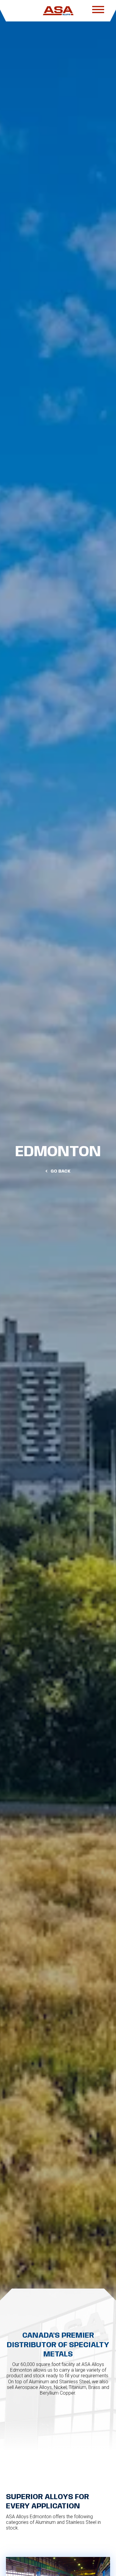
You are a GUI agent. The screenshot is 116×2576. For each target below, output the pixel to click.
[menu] (98, 11)
